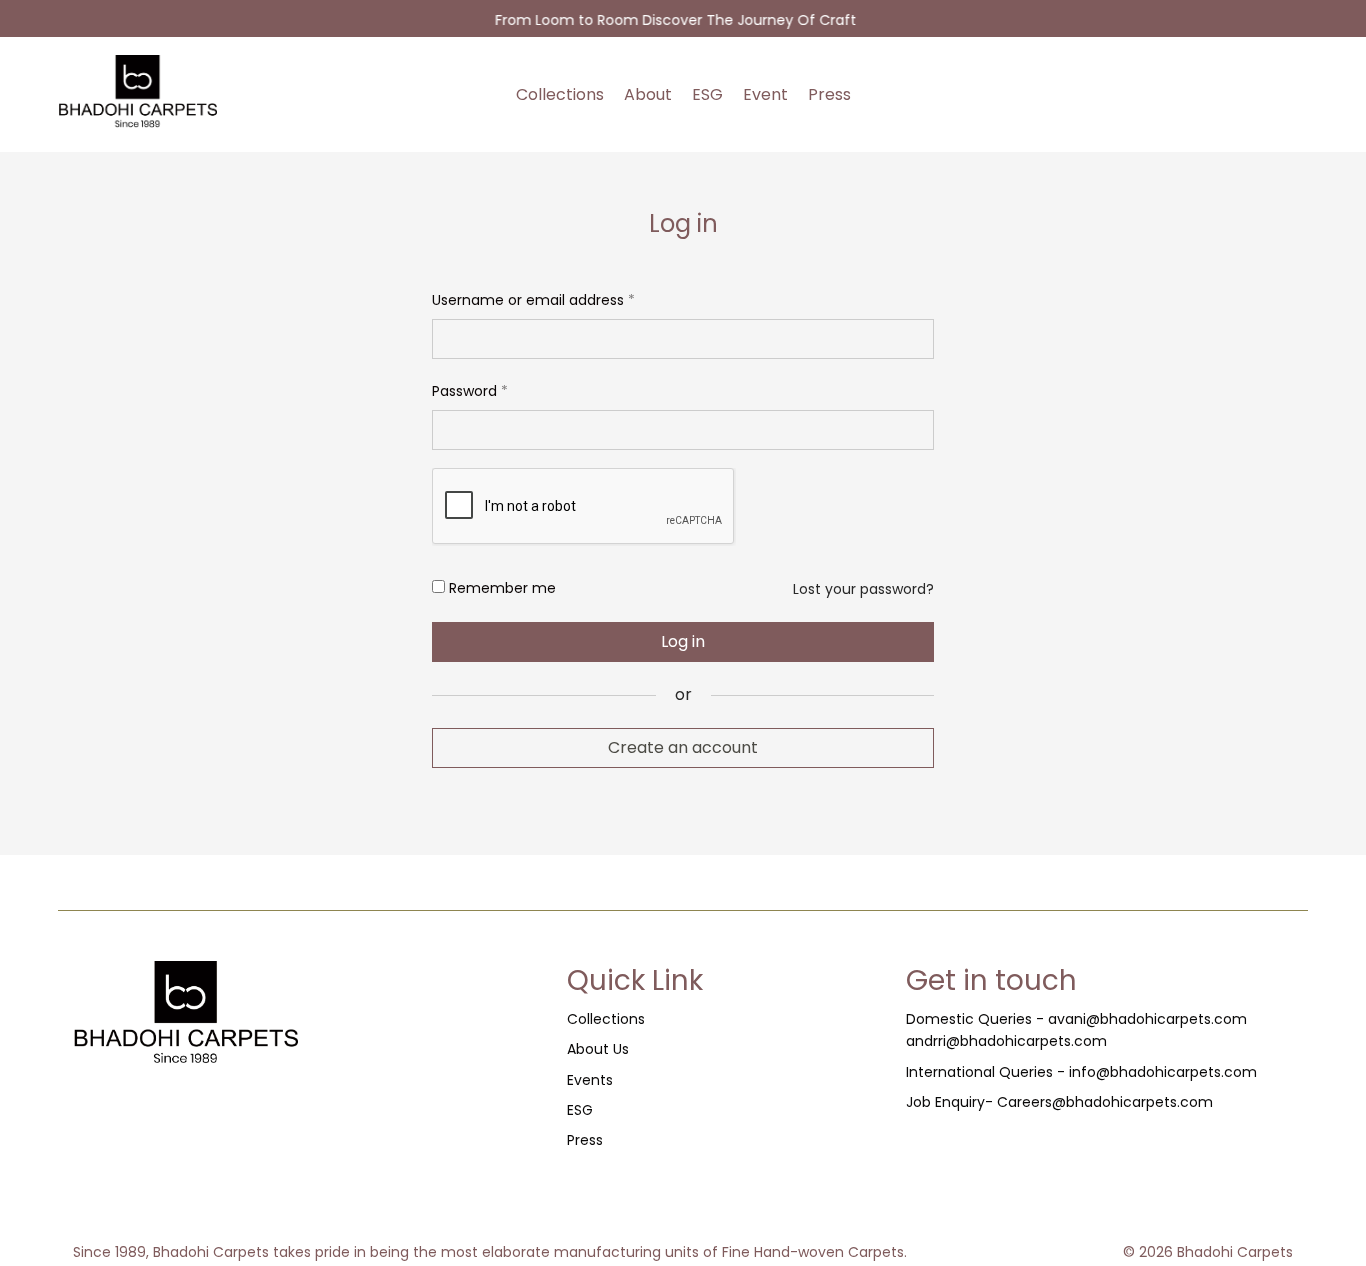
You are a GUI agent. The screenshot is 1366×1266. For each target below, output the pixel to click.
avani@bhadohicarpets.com (1147, 1019)
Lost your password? (863, 589)
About (648, 94)
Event (765, 94)
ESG (707, 94)
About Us (598, 1049)
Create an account (683, 747)
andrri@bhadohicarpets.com (1006, 1041)
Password (470, 389)
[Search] (1244, 95)
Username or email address (533, 298)
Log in (683, 641)
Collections (560, 94)
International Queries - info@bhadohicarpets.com (1081, 1072)
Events (590, 1080)
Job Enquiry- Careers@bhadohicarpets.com (1059, 1102)
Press (829, 94)
